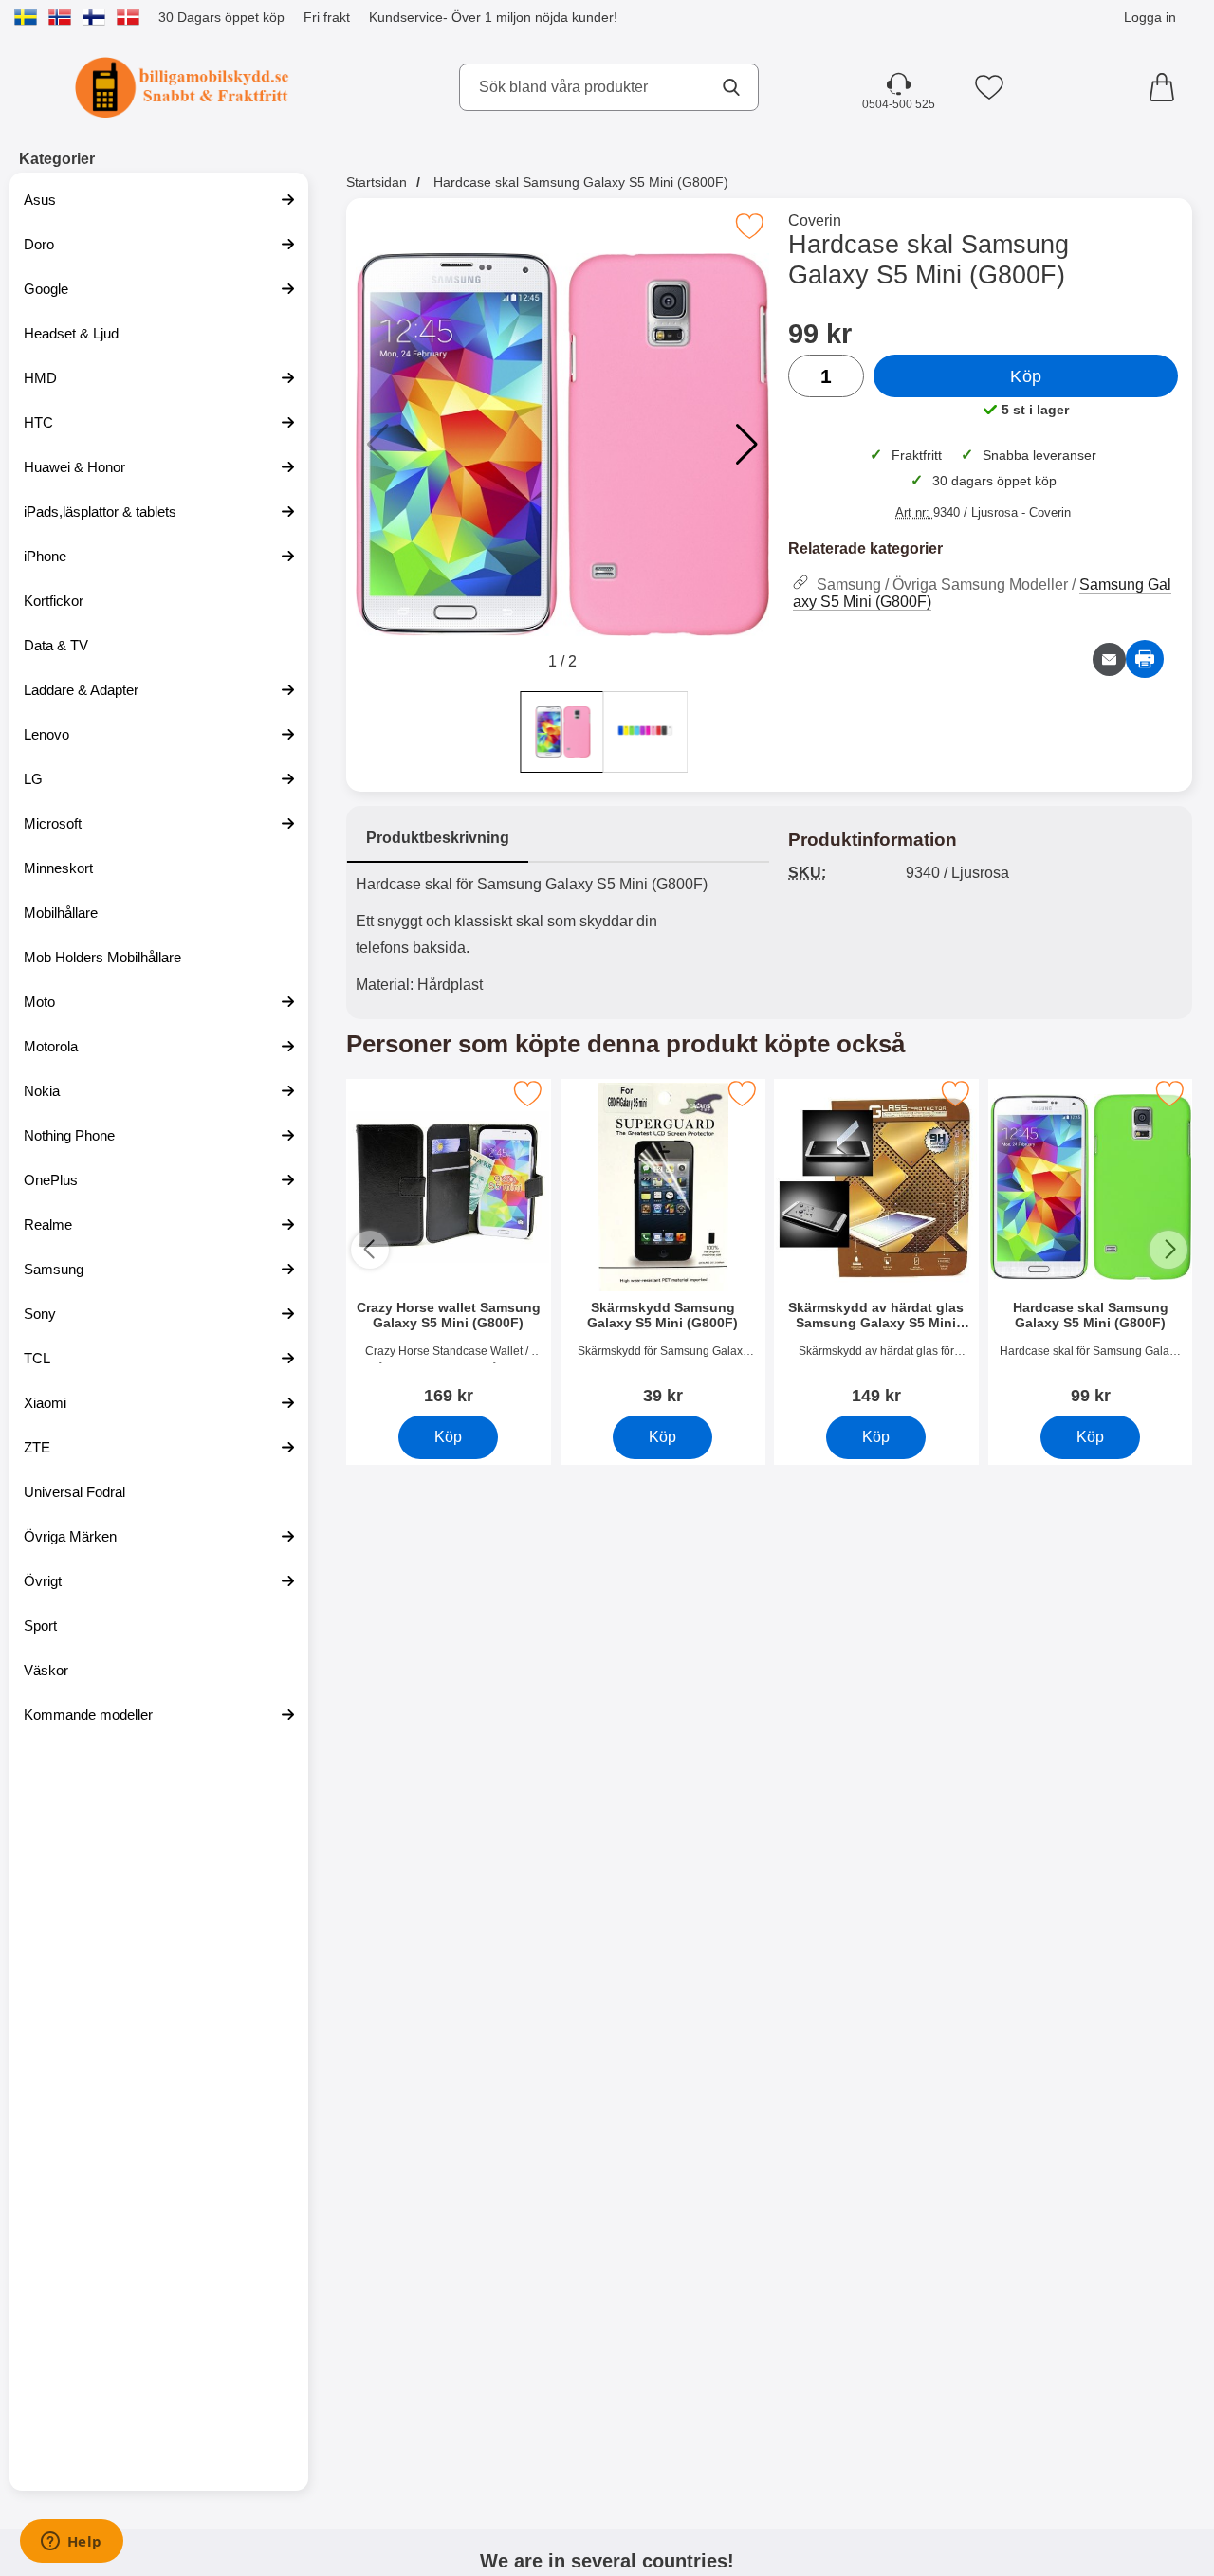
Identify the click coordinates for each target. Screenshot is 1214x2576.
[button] (747, 445)
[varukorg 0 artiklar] (1167, 87)
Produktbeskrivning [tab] (438, 838)
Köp (1026, 376)
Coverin (815, 220)
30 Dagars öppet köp (221, 17)
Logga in (1150, 17)
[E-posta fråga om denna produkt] (1109, 659)
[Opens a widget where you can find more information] (71, 2543)
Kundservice (406, 17)
